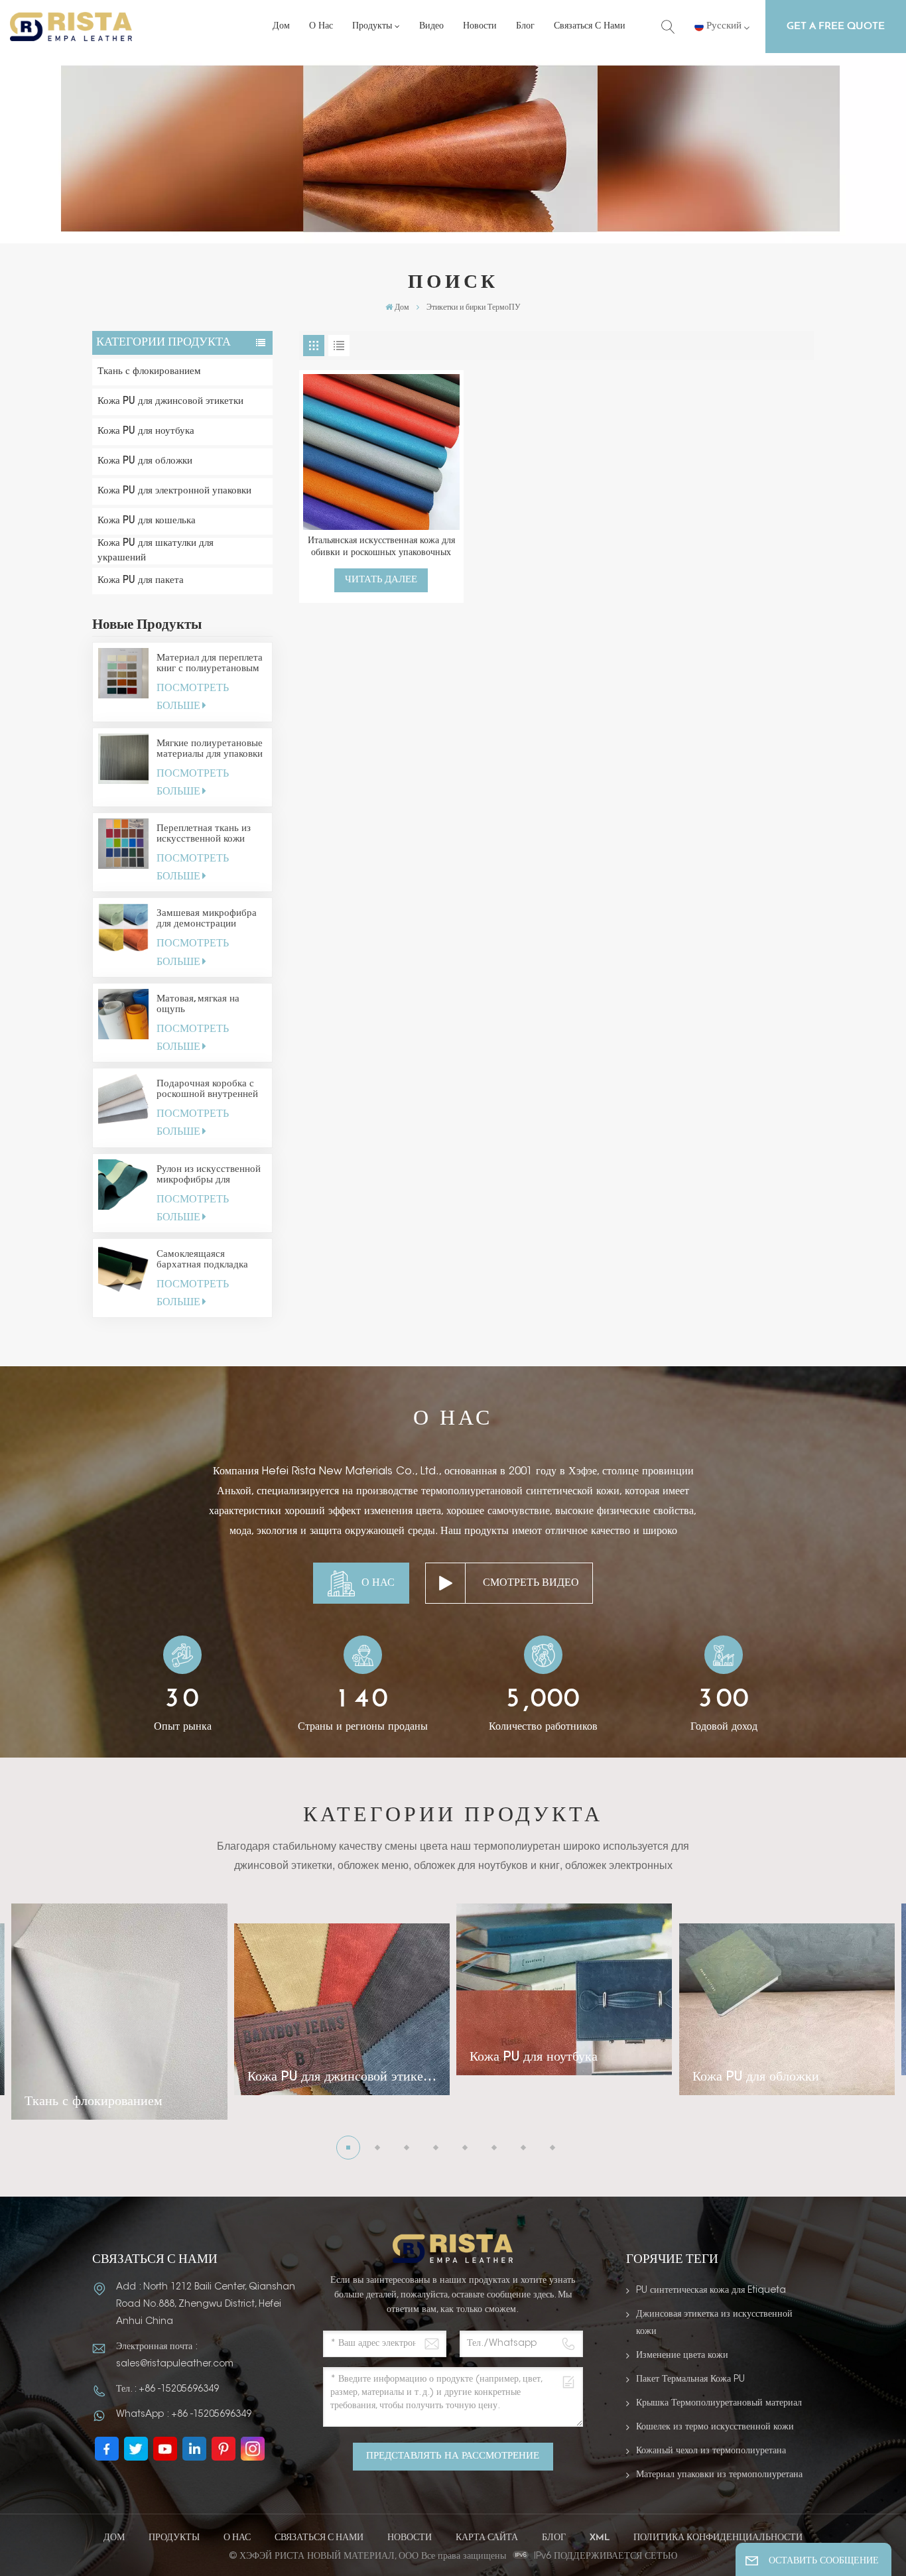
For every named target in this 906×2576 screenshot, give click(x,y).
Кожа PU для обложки (145, 461)
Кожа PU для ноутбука (146, 431)
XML (600, 2538)
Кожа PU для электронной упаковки (174, 491)
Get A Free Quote (836, 27)
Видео (431, 26)
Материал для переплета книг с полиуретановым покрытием (210, 664)
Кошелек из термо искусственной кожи (715, 2427)
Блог (525, 26)
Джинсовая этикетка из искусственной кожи (714, 2323)
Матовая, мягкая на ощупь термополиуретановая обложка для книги (205, 1005)
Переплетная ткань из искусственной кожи (204, 834)
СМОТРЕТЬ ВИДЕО (531, 1583)
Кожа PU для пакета (141, 581)
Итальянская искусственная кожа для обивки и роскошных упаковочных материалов (381, 547)
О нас (321, 26)
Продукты (372, 26)
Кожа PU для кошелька (147, 521)
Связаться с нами (590, 26)
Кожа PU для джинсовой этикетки (170, 402)
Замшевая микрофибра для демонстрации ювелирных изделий (207, 919)
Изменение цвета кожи (682, 2356)
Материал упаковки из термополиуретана (719, 2475)
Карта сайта (487, 2538)
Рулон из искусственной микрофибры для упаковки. (209, 1175)
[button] (348, 2148)
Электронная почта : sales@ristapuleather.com (175, 2356)
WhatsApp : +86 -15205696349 (184, 2415)
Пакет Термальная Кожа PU (690, 2380)
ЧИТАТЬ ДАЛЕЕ (381, 580)
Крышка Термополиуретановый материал (719, 2404)
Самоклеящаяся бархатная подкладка (202, 1260)
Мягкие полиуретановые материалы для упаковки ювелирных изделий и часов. (210, 749)
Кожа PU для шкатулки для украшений (156, 551)
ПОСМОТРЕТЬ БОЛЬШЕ (193, 697)
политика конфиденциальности (718, 2538)
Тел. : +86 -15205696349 (167, 2390)
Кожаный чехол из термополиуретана (711, 2451)
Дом (281, 26)
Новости (480, 26)
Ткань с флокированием (149, 372)
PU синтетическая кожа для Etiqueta (711, 2291)
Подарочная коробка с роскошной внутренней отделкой (207, 1090)
